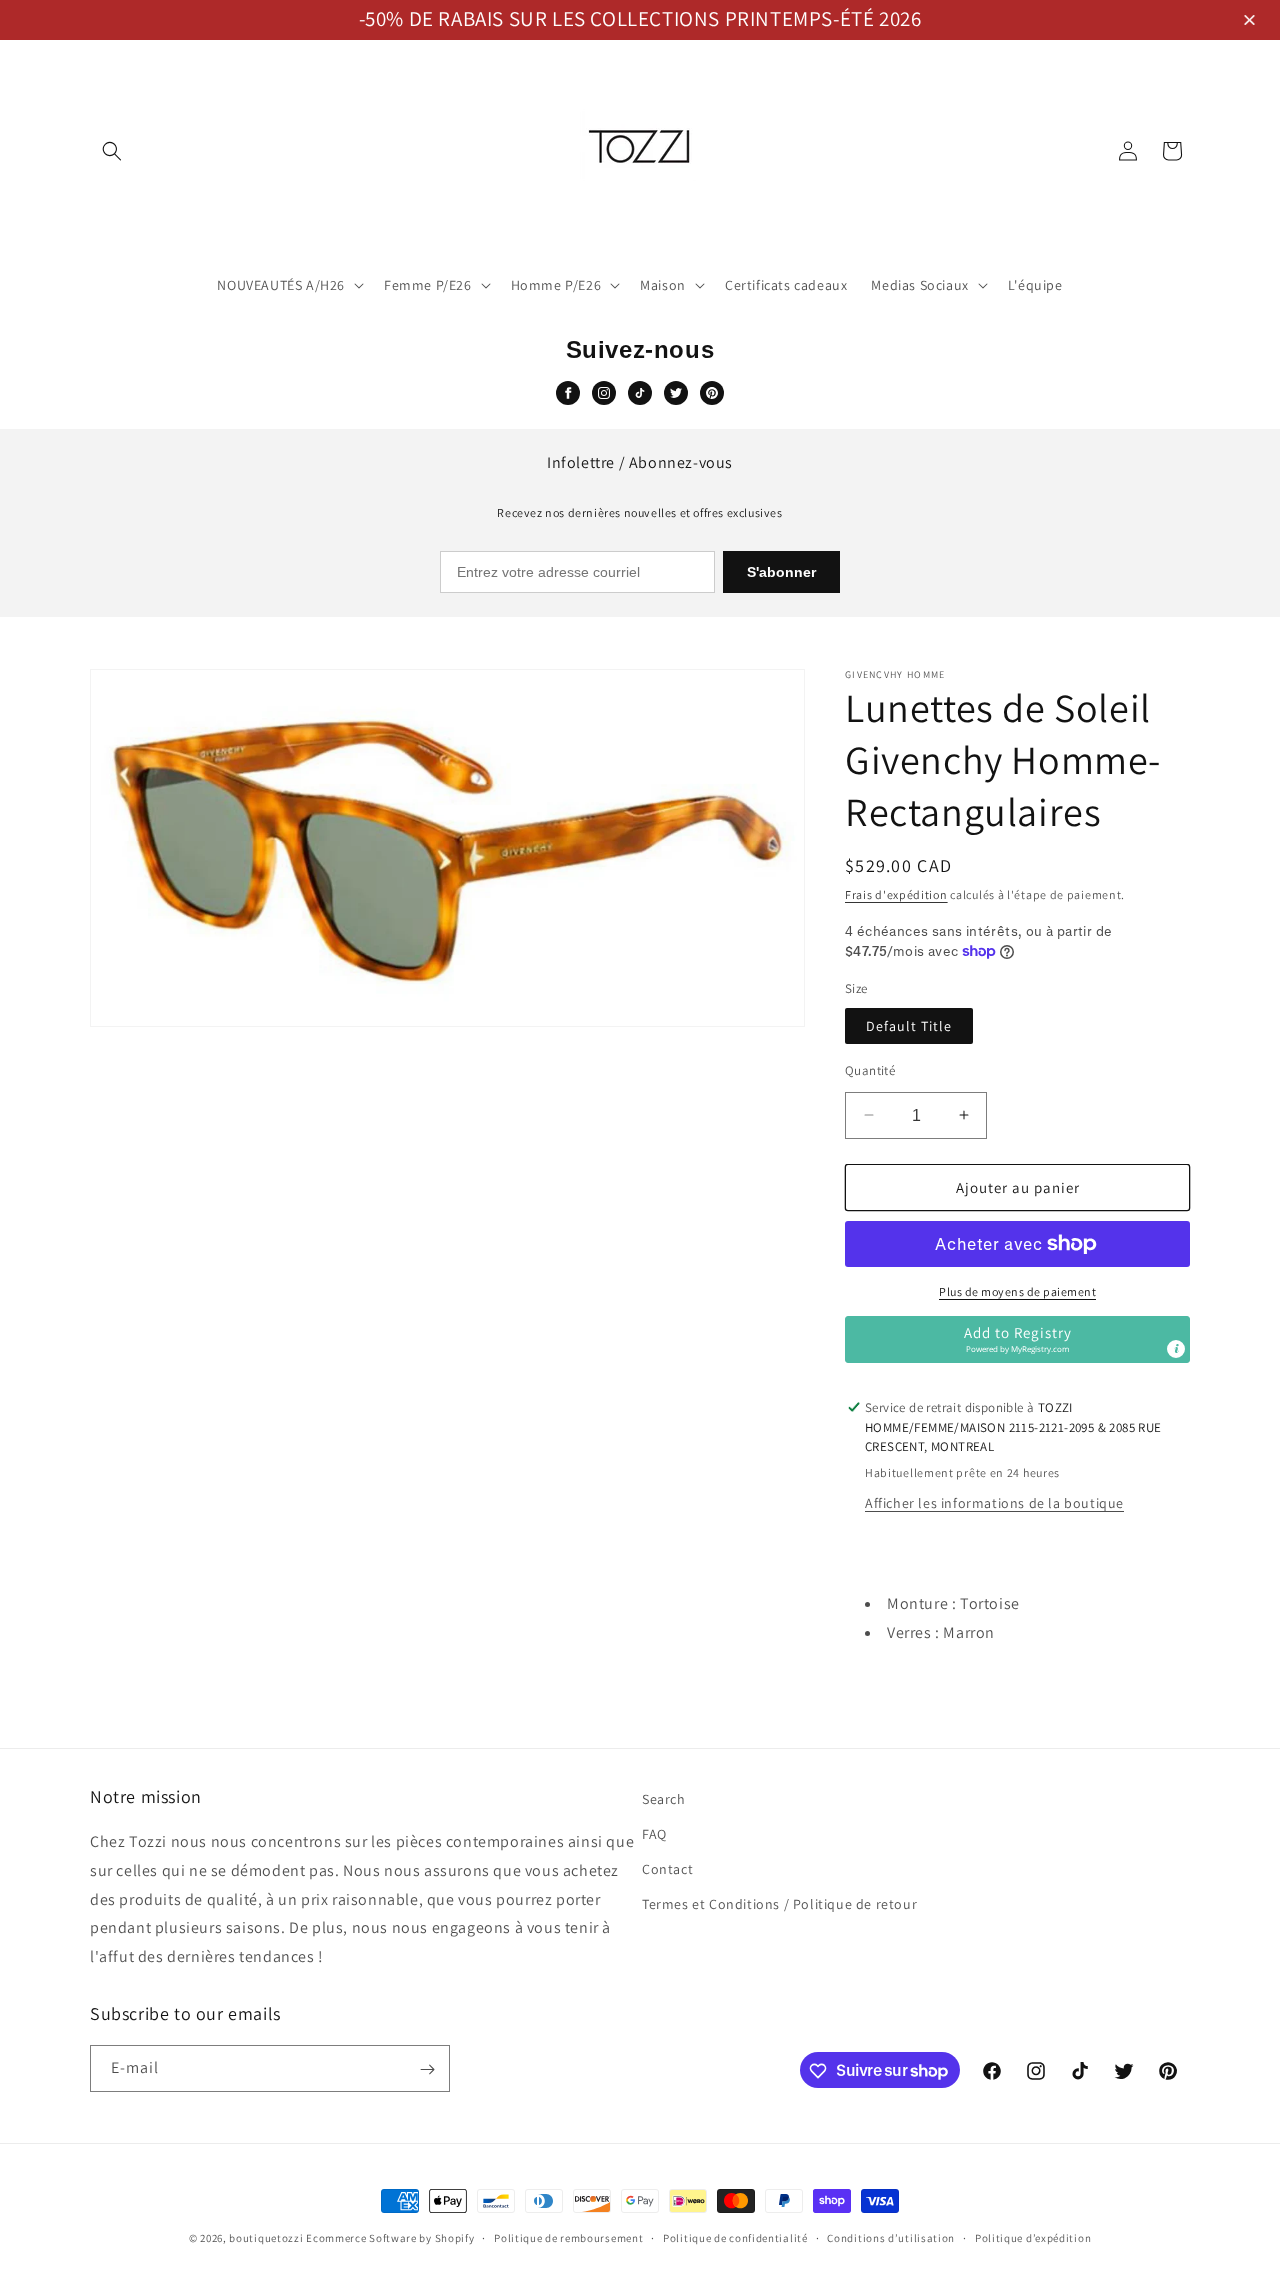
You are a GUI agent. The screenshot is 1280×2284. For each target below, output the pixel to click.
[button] (1252, 21)
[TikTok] (640, 393)
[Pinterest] (712, 393)
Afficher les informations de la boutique (994, 1502)
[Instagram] (604, 393)
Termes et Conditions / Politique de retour (779, 1904)
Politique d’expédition (1033, 2237)
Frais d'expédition (896, 894)
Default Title (909, 1025)
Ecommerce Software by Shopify (390, 2238)
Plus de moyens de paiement (1017, 1291)
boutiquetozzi (266, 2238)
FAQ (654, 1834)
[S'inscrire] (427, 2069)
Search (664, 1799)
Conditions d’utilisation (891, 2237)
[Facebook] (568, 393)
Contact (667, 1869)
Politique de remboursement (568, 2237)
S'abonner (781, 572)
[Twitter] (676, 393)
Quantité (870, 1069)
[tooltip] (1176, 1349)
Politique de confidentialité (735, 2237)
